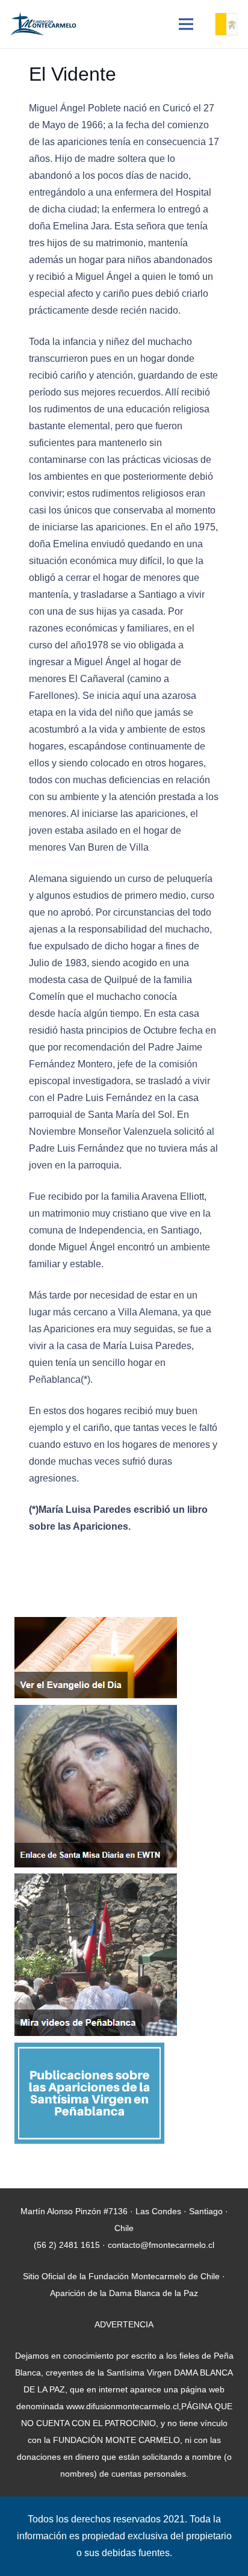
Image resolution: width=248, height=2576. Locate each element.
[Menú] (186, 24)
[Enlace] (43, 24)
